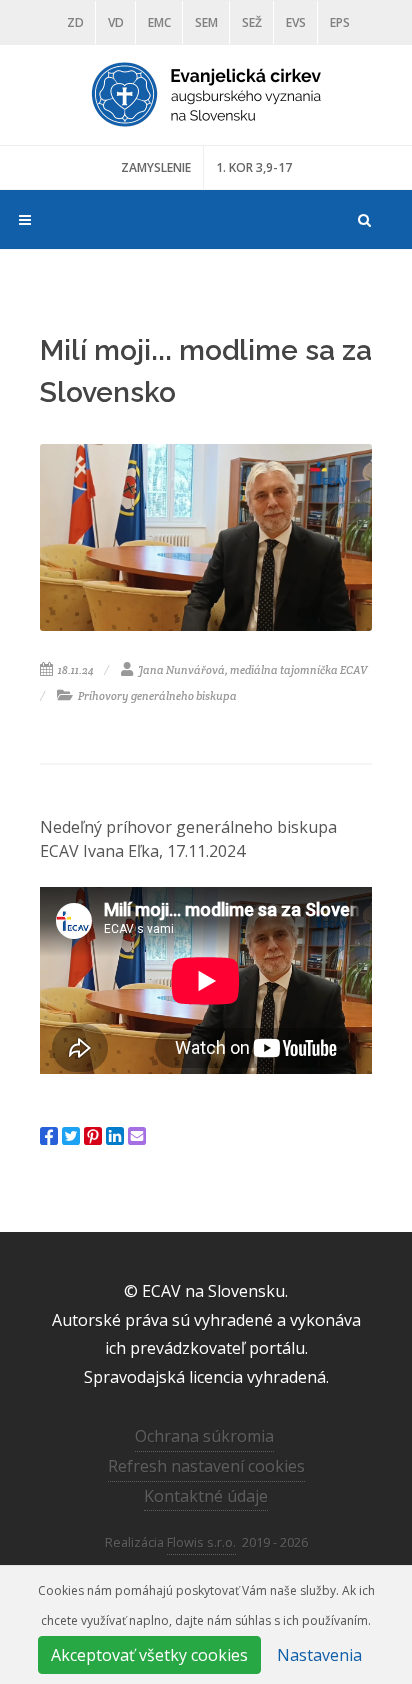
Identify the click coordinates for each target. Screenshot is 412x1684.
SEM (206, 22)
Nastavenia (319, 1655)
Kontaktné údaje (206, 1496)
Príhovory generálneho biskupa (156, 696)
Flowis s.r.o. (201, 1542)
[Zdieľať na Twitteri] (71, 1136)
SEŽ (252, 22)
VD (116, 22)
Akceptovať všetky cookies (149, 1655)
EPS (340, 22)
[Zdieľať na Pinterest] (93, 1136)
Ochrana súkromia (204, 1436)
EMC (159, 22)
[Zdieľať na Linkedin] (115, 1136)
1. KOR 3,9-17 (254, 167)
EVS (296, 22)
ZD (75, 22)
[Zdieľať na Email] (137, 1136)
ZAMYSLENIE (156, 167)
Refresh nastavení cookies (206, 1466)
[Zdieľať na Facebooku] (49, 1136)
